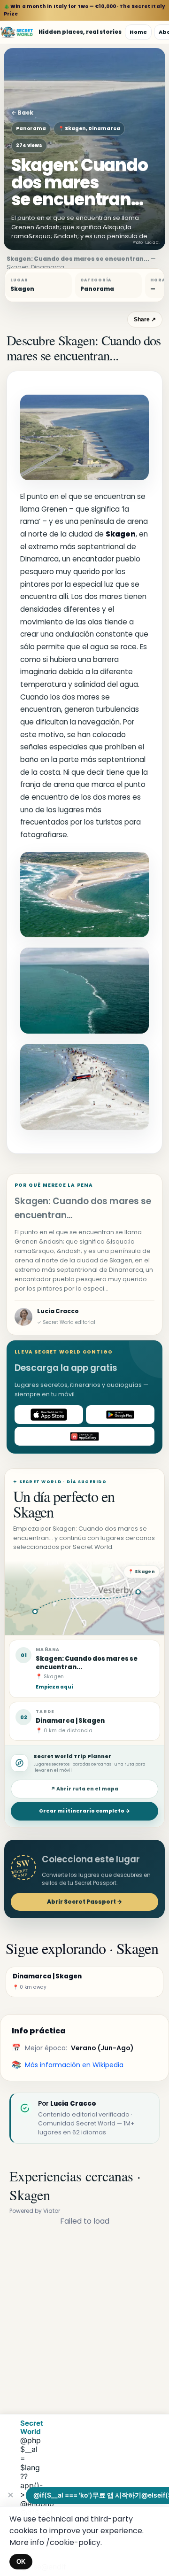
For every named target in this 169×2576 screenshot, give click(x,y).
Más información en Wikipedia (74, 2065)
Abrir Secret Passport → (84, 1902)
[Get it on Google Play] (120, 1415)
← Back (22, 113)
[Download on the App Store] (49, 1415)
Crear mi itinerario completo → (84, 1811)
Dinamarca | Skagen (70, 1721)
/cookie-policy (73, 2542)
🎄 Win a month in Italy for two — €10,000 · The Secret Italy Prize (84, 10)
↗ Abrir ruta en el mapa (84, 1789)
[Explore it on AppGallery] (84, 1436)
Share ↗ (145, 319)
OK (21, 2562)
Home (138, 32)
